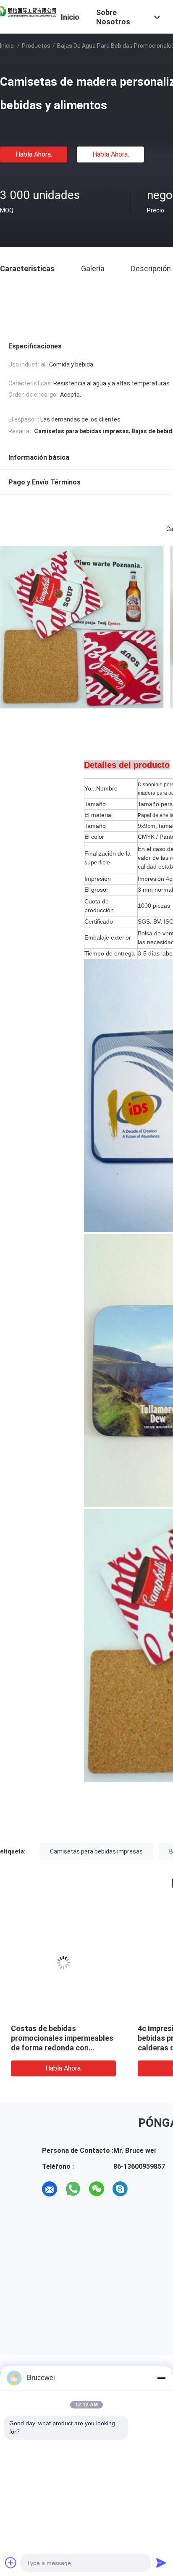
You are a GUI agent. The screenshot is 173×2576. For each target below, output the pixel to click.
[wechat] (97, 2189)
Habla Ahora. (34, 154)
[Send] (161, 2563)
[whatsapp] (73, 2189)
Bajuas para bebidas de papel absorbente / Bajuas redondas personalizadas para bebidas (84, 2038)
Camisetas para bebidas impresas (96, 1851)
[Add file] (11, 2563)
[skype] (120, 2189)
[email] (50, 2189)
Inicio (7, 46)
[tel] (144, 2189)
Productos (36, 46)
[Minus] (161, 2378)
